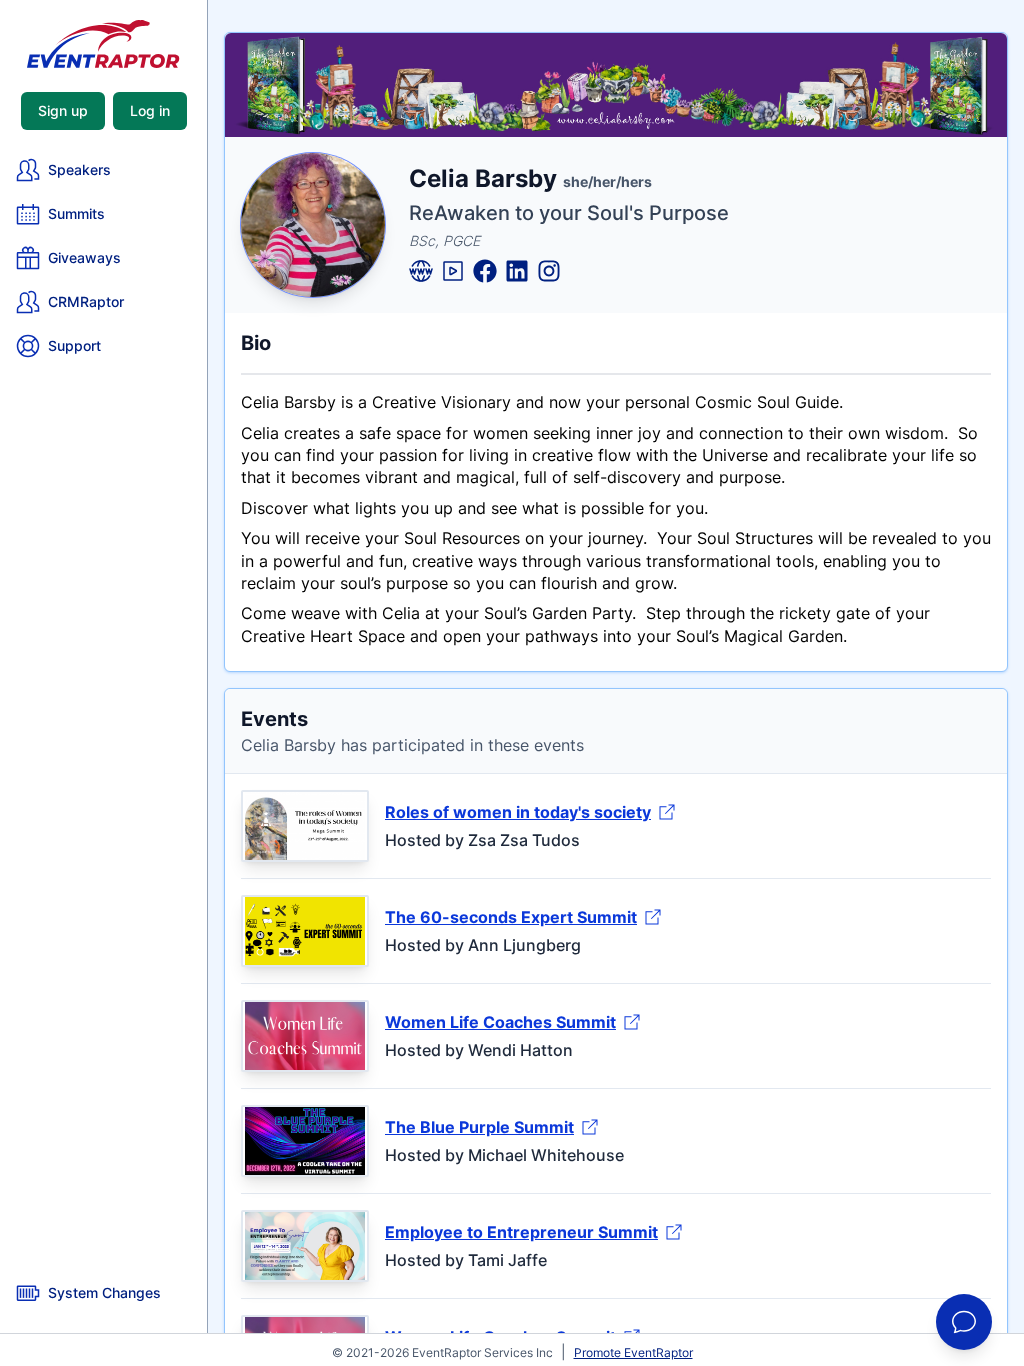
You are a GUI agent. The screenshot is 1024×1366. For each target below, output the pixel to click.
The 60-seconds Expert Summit (511, 917)
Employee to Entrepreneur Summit (521, 1232)
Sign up (63, 110)
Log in (150, 110)
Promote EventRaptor (633, 1352)
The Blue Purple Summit (479, 1127)
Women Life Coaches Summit (500, 1022)
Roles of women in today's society (518, 812)
